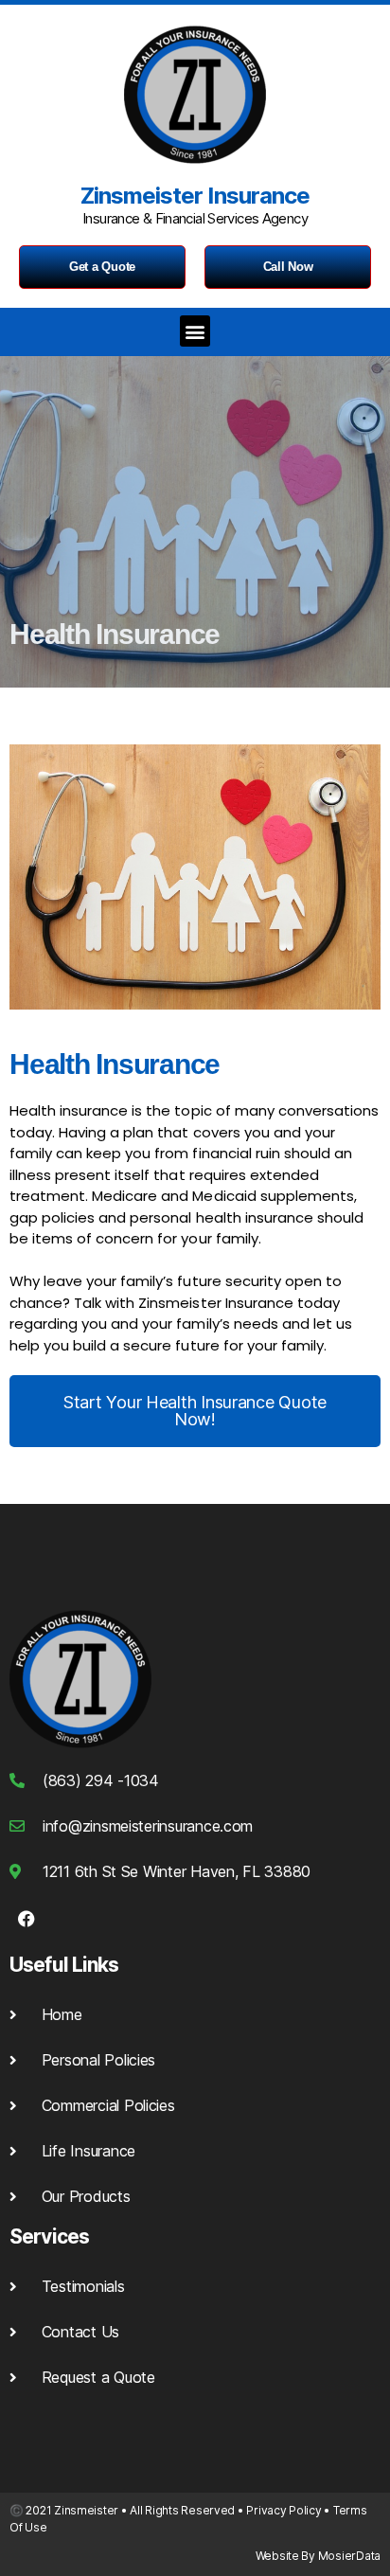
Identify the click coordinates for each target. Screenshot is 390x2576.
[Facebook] (27, 1919)
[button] (195, 331)
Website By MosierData (318, 2556)
